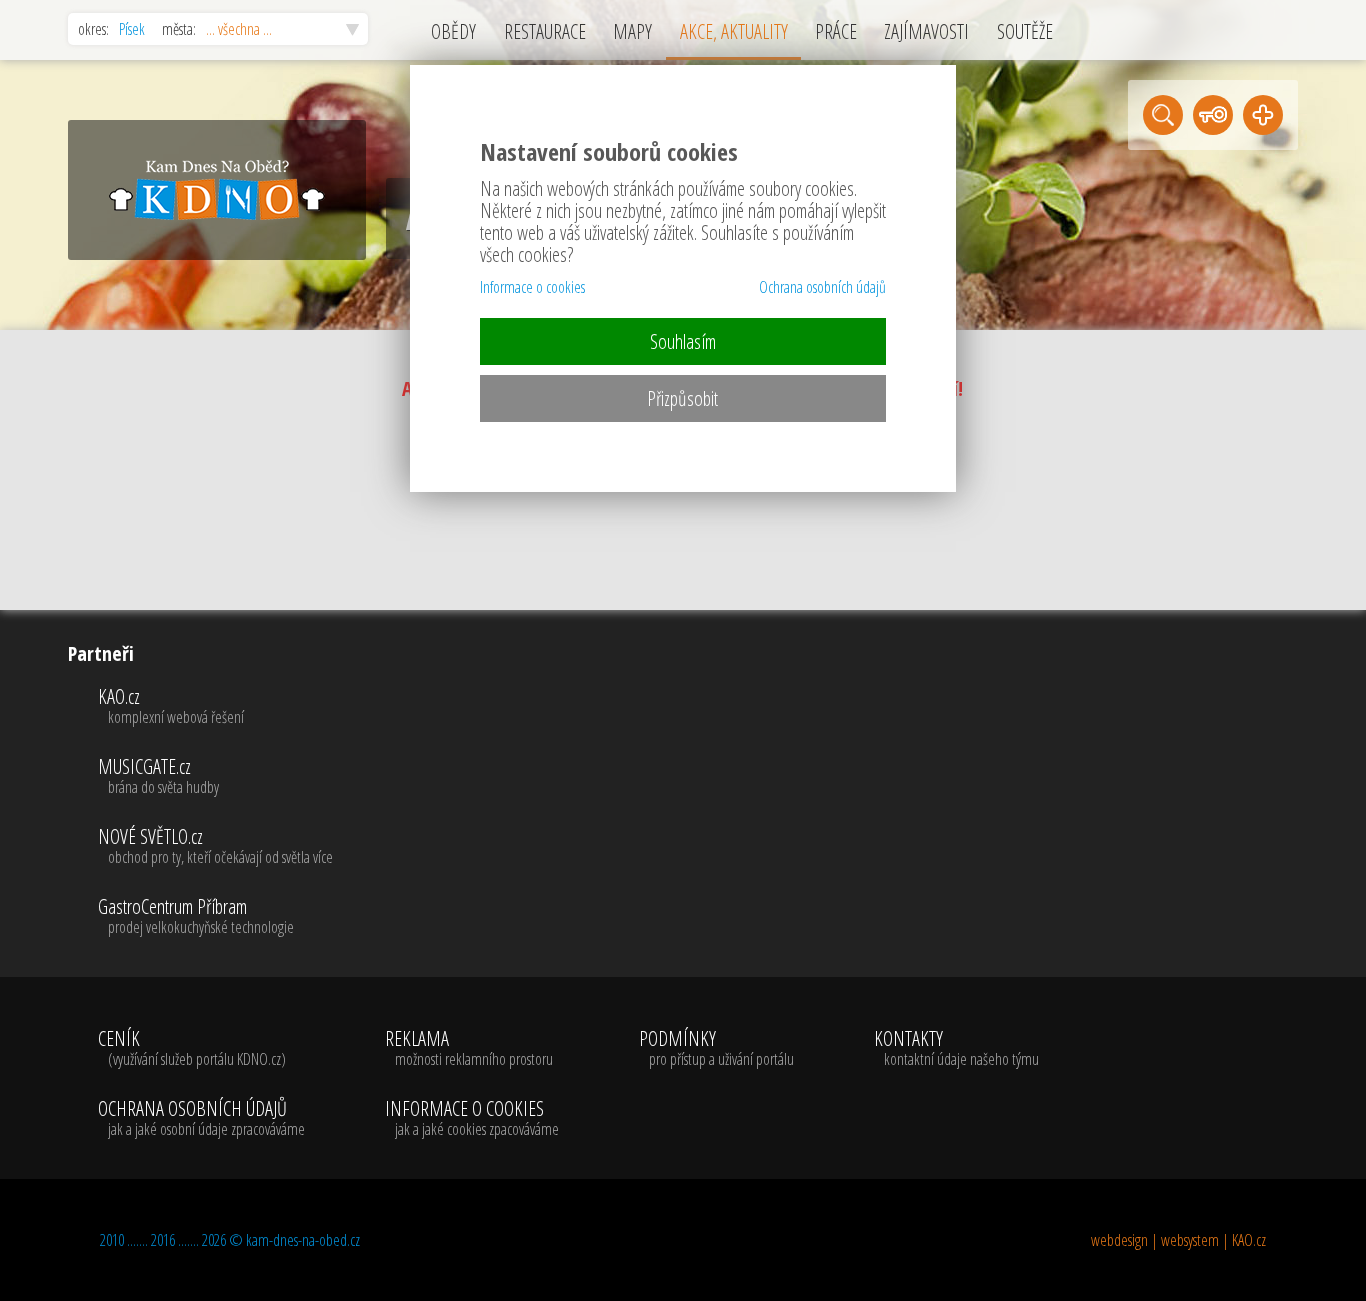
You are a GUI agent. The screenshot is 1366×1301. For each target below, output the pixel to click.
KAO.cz (171, 707)
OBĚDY (453, 31)
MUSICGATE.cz (158, 777)
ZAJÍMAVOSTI (926, 31)
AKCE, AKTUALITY (734, 31)
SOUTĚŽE (1025, 31)
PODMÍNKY (716, 1049)
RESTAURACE (545, 31)
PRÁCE (836, 31)
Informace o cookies (532, 287)
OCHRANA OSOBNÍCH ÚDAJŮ (201, 1119)
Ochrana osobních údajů (822, 287)
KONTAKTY (956, 1049)
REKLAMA (469, 1049)
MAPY (632, 31)
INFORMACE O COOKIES (472, 1119)
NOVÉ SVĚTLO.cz (215, 847)
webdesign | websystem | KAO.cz (1178, 1240)
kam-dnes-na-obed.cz (303, 1240)
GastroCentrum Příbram (196, 917)
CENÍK (192, 1049)
